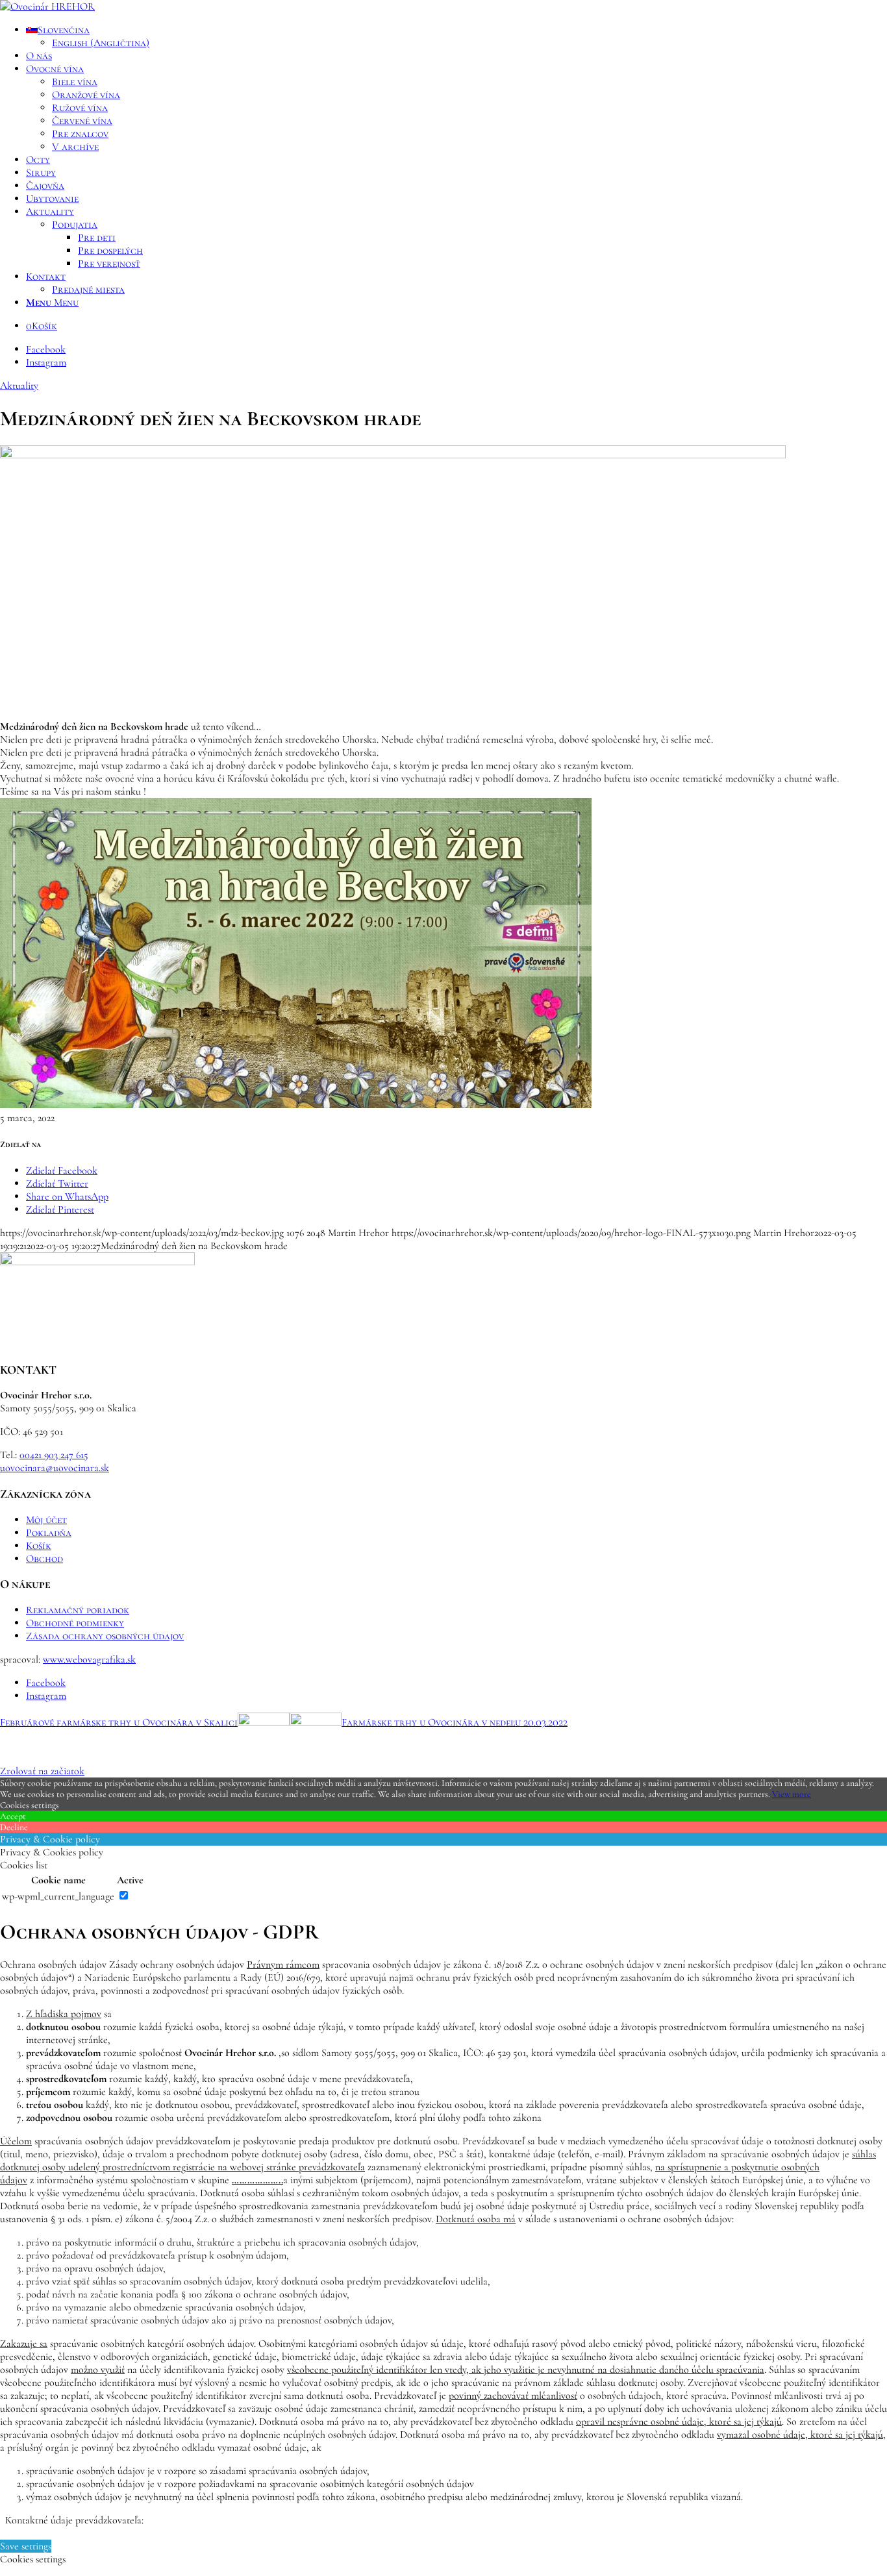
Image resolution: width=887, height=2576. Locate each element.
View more (792, 1794)
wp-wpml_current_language (58, 1896)
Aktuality (19, 386)
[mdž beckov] (393, 455)
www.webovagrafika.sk (89, 1659)
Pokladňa (49, 1533)
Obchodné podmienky (75, 1623)
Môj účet (46, 1520)
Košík (39, 1546)
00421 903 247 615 (54, 1455)
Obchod (44, 1559)
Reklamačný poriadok (78, 1610)
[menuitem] (456, 36)
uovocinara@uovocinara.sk (55, 1468)
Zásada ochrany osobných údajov (105, 1636)
